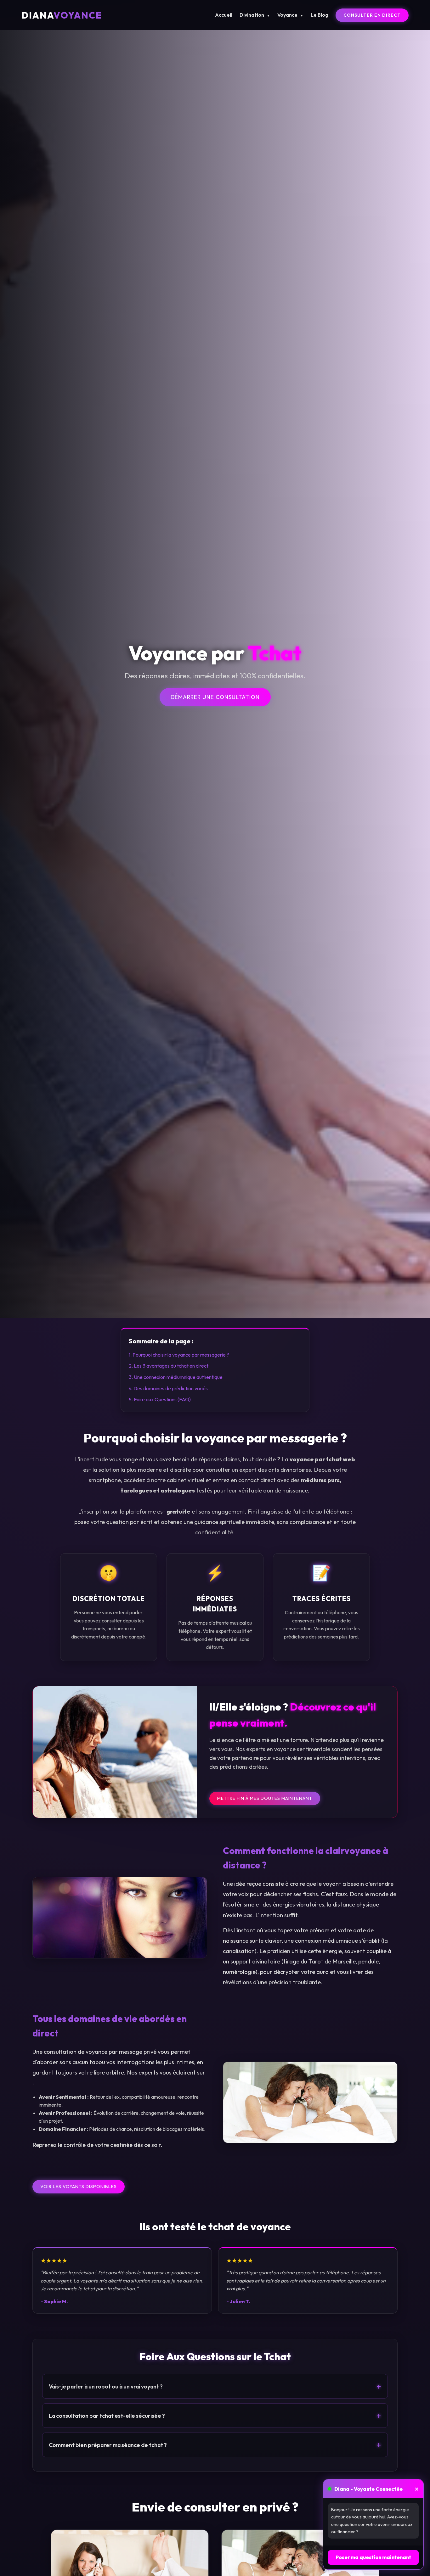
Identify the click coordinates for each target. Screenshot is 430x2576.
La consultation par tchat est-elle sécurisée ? (215, 2416)
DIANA (62, 15)
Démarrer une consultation (215, 697)
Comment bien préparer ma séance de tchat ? (215, 2445)
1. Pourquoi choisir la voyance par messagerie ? (179, 1355)
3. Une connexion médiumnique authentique (176, 1377)
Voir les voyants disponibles (79, 2187)
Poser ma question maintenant (373, 2557)
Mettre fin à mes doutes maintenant (265, 1798)
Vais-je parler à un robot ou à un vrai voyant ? (215, 2386)
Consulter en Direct (372, 15)
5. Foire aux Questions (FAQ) (160, 1399)
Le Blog (320, 15)
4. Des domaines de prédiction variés (168, 1388)
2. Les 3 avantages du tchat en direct (169, 1366)
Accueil (224, 15)
